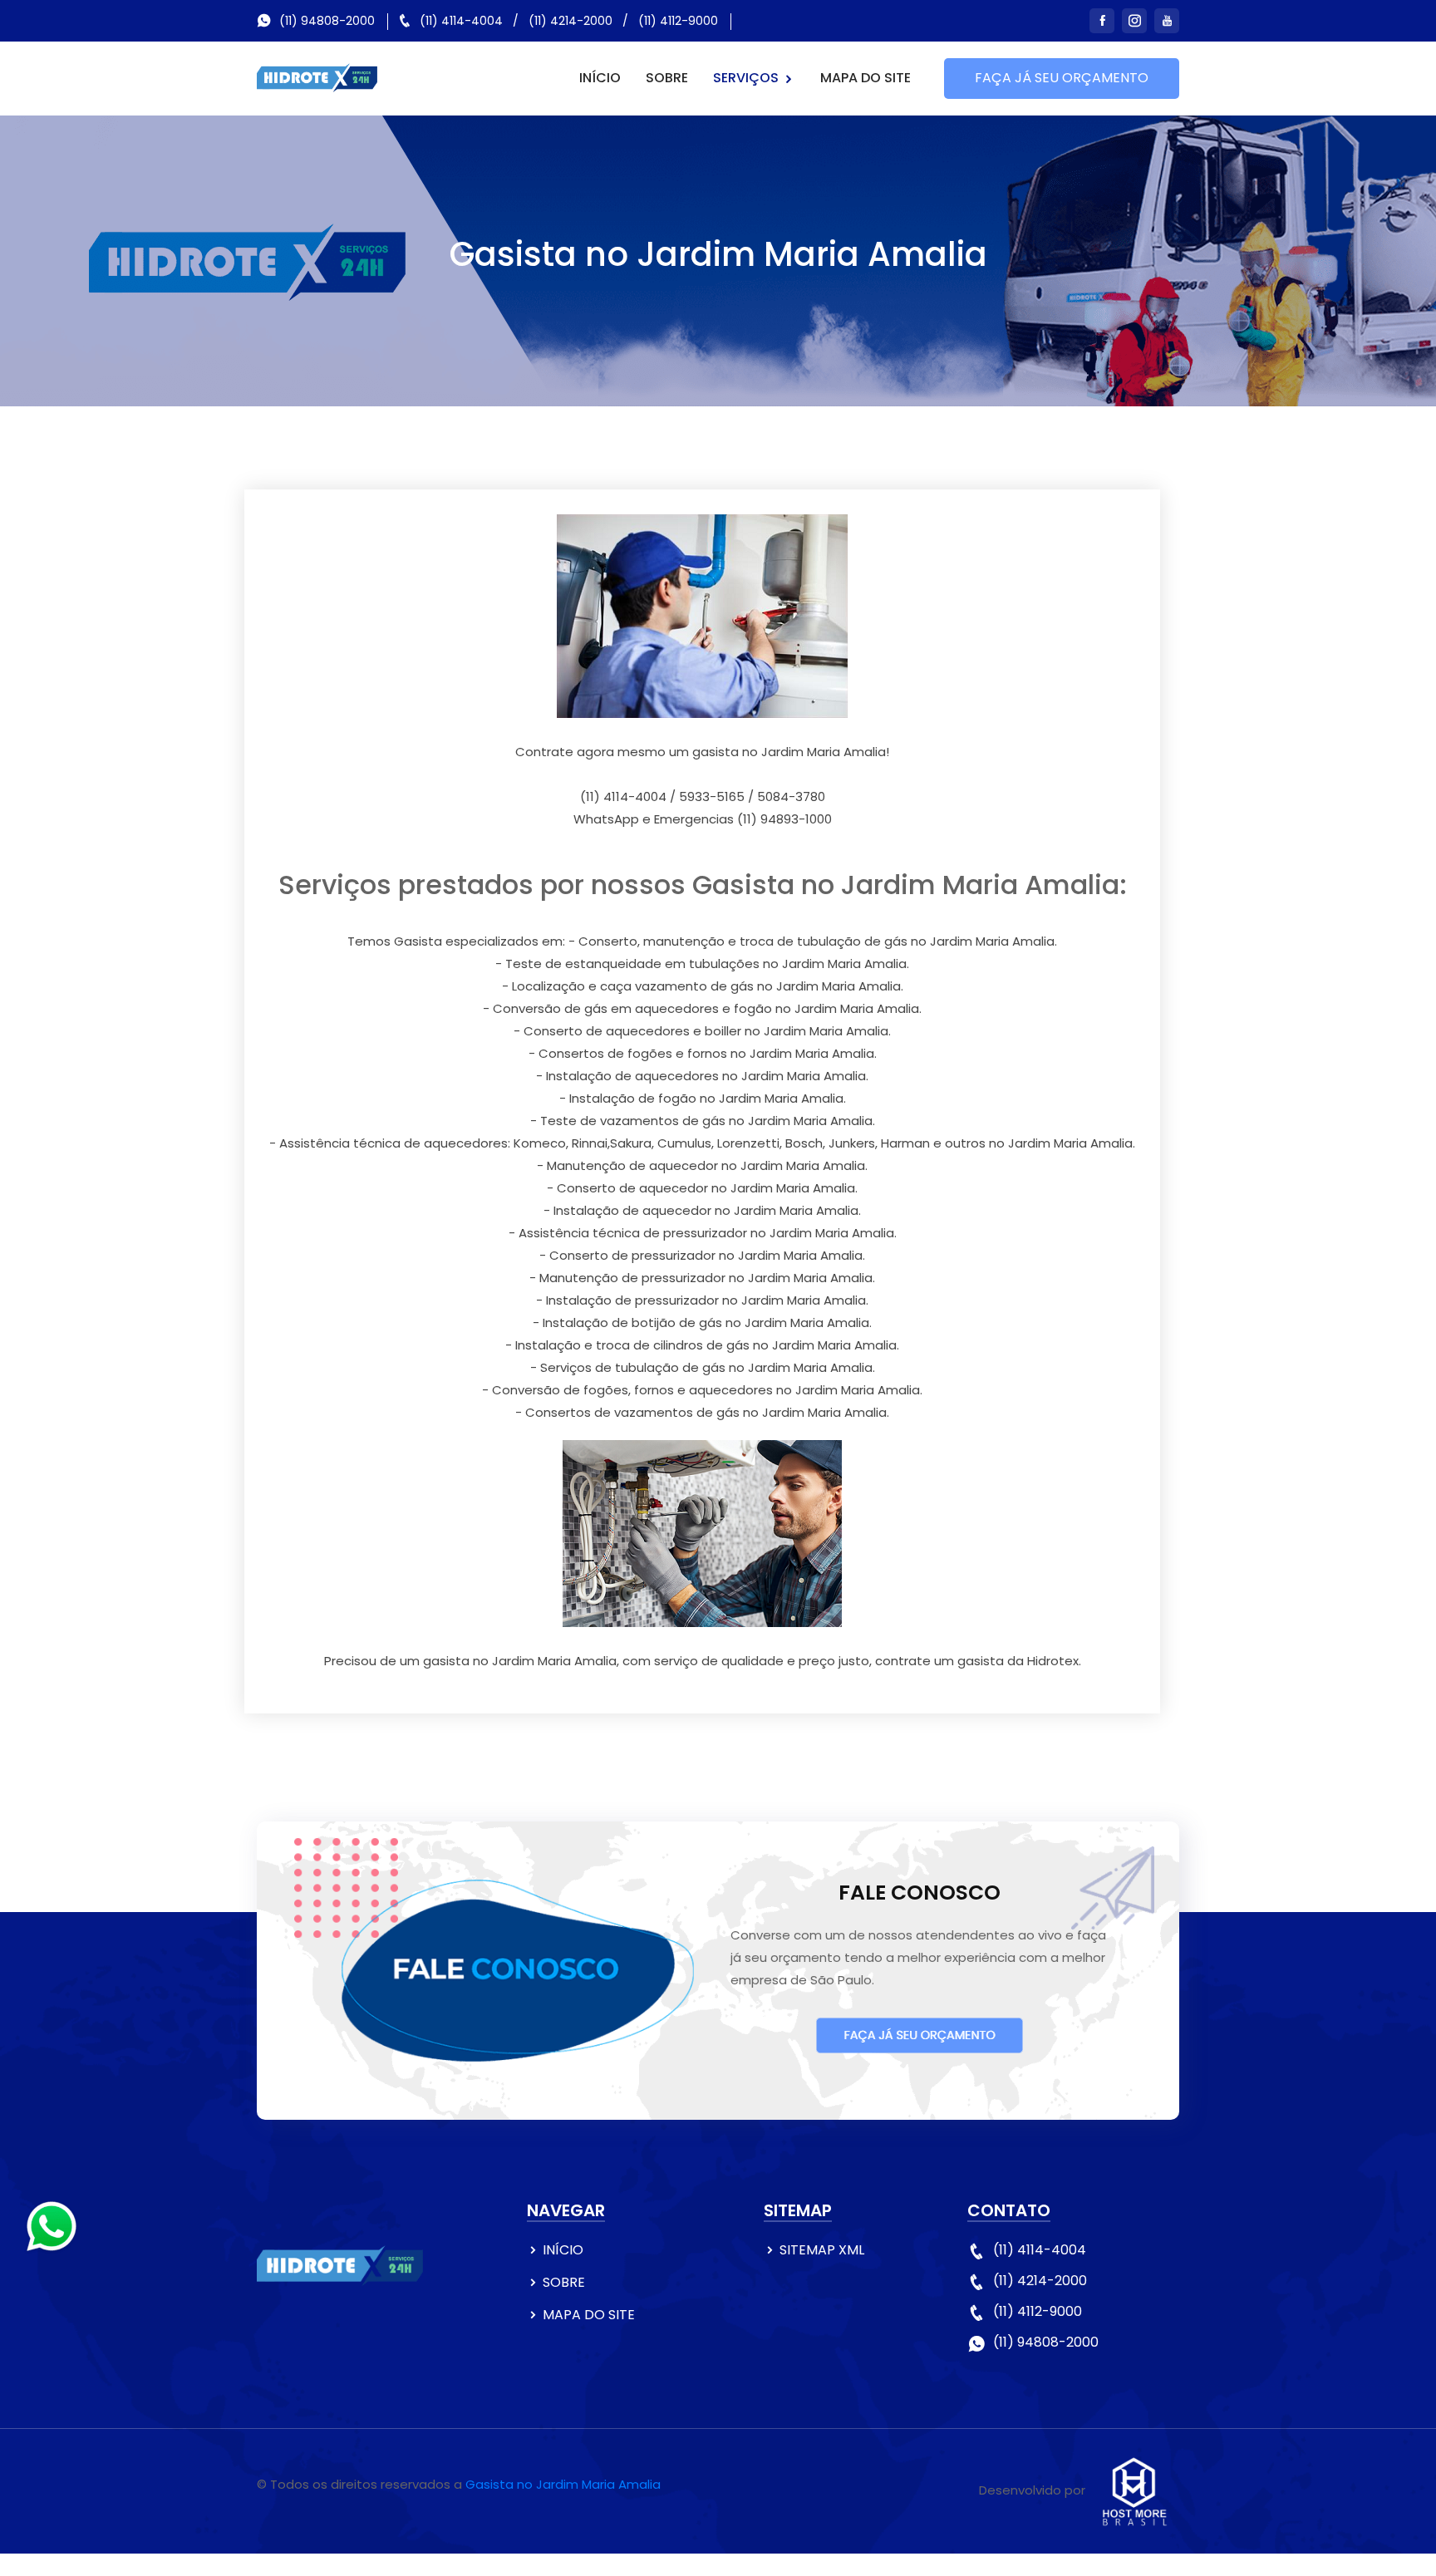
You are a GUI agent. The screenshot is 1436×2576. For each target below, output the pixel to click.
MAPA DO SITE (866, 78)
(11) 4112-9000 (678, 21)
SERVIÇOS (748, 78)
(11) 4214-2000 (570, 21)
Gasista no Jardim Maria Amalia (563, 2484)
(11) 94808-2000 (327, 21)
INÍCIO (600, 78)
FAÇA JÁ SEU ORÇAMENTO (1062, 78)
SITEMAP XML (822, 2250)
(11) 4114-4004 (461, 21)
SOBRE (667, 78)
